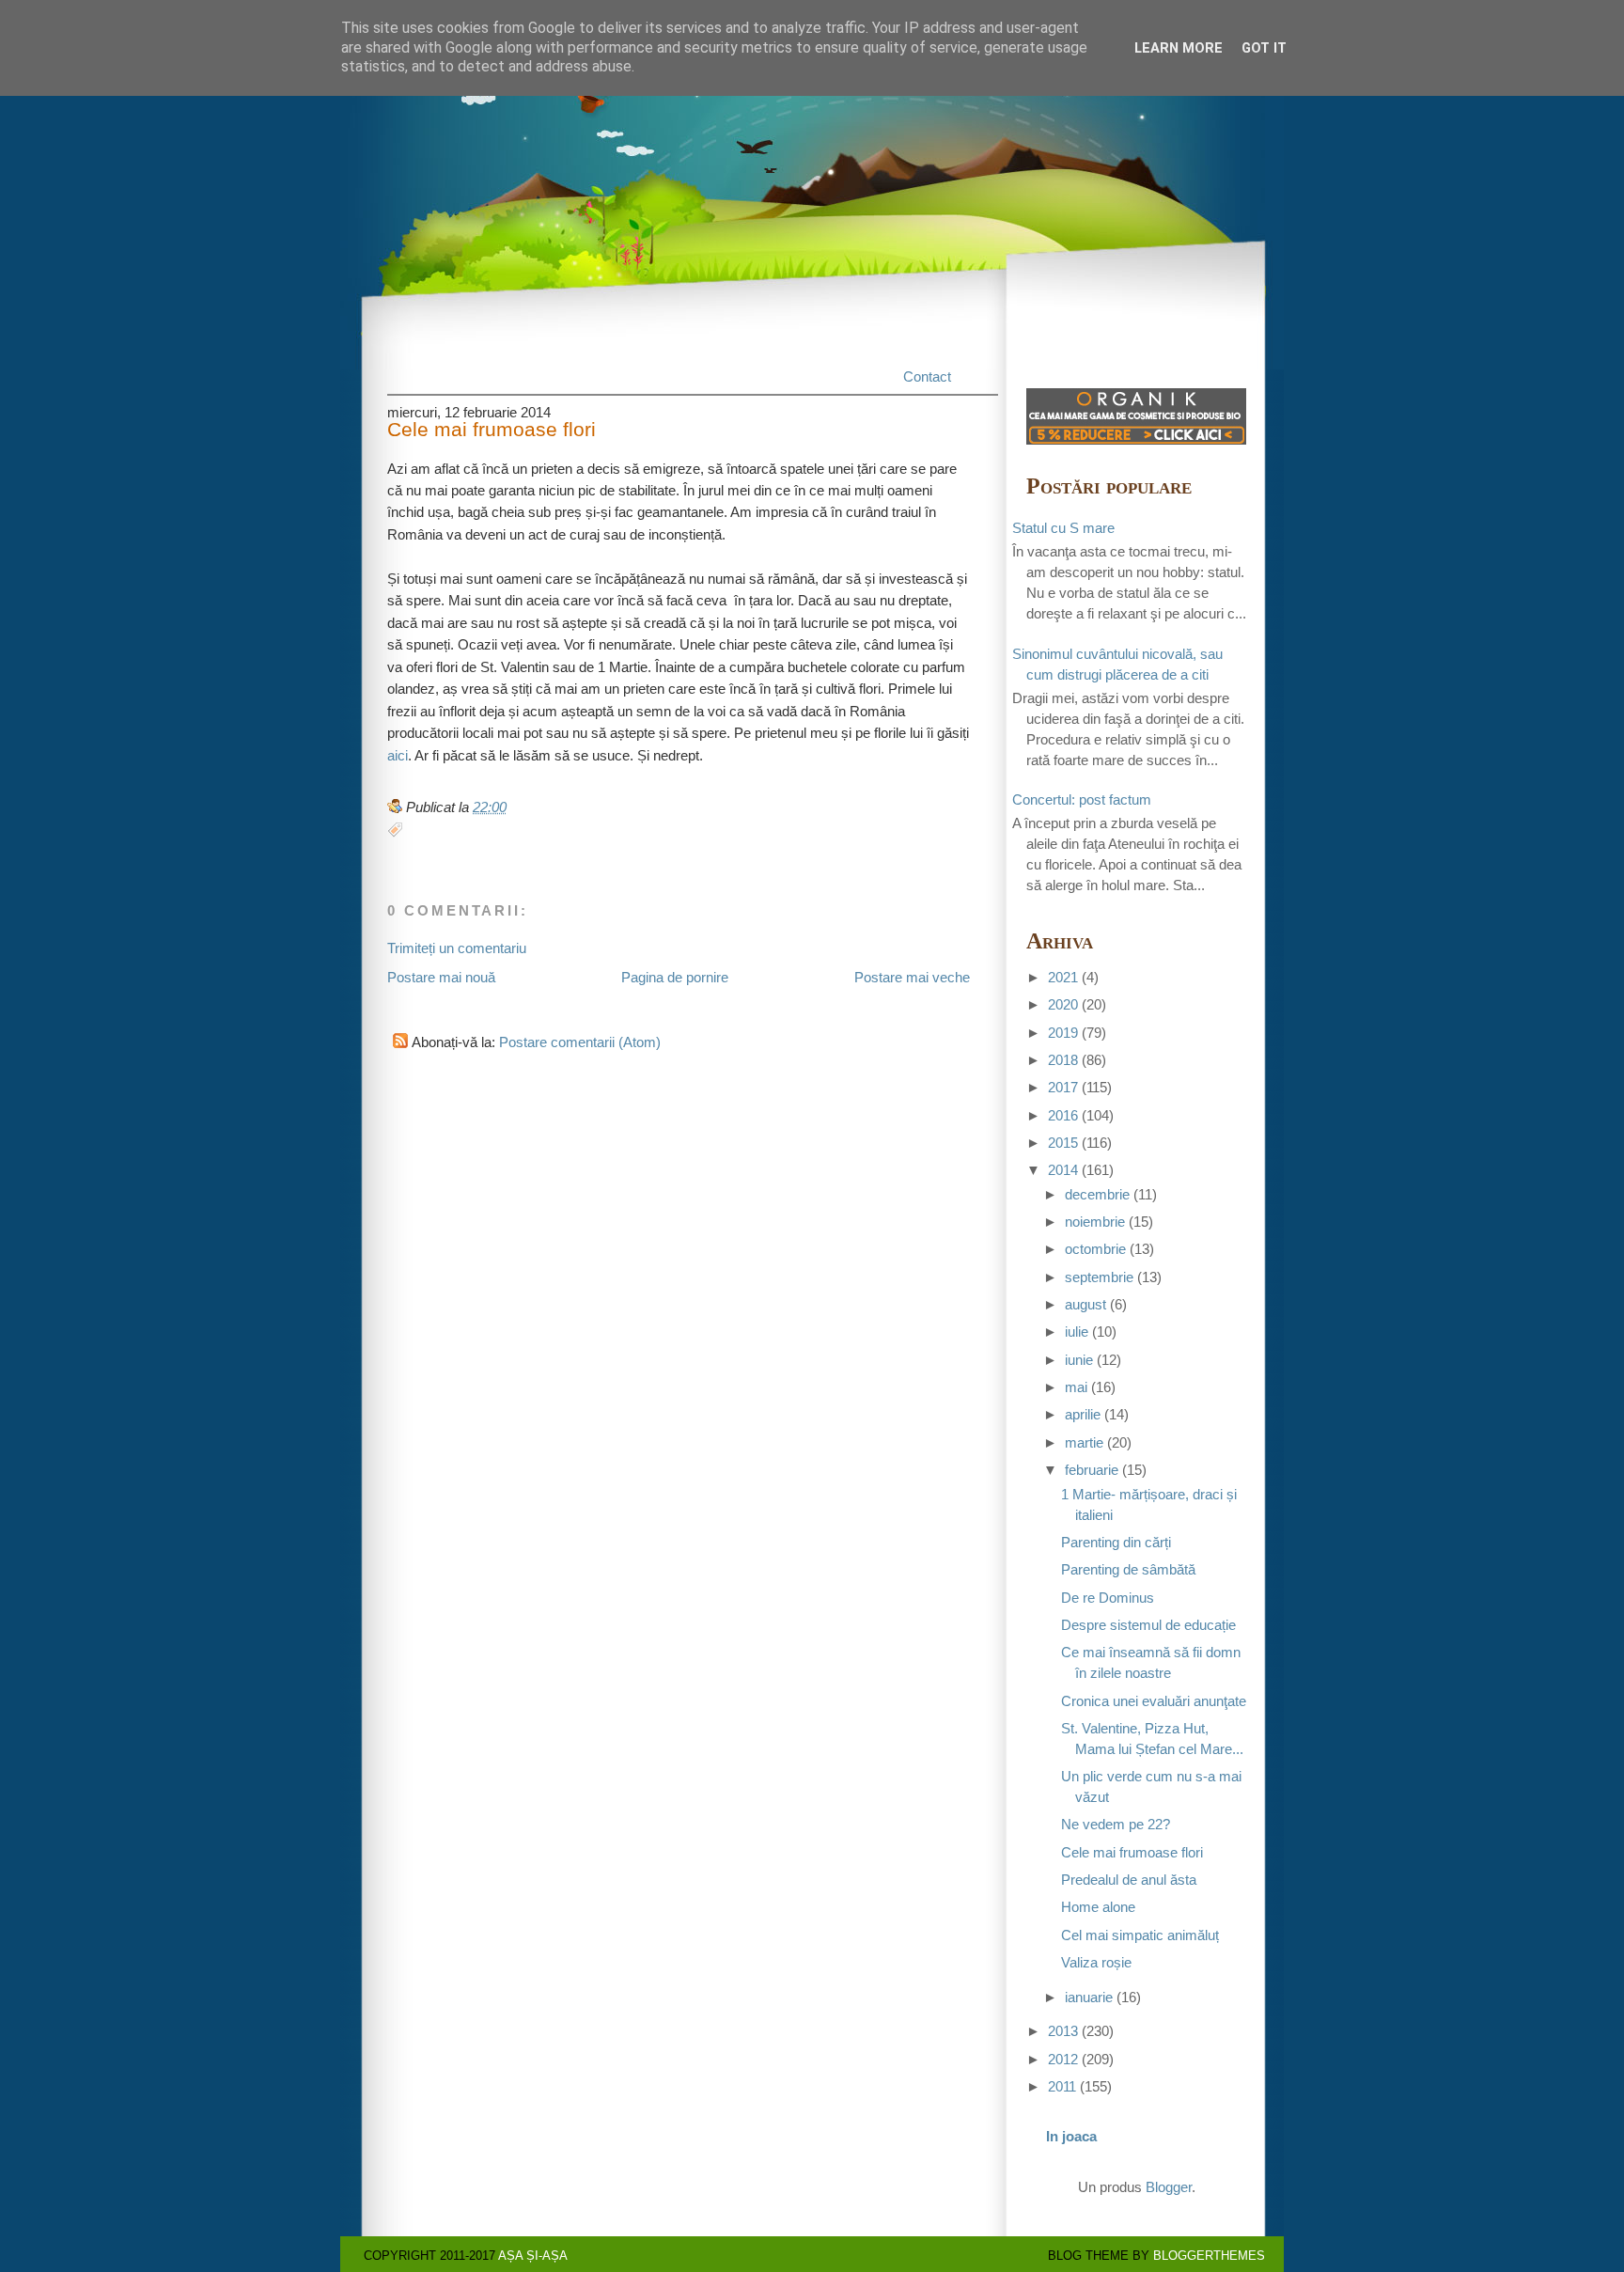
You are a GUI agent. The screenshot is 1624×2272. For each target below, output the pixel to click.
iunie (1079, 1360)
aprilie (1083, 1415)
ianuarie (1089, 1998)
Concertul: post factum (1082, 800)
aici (398, 756)
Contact (927, 377)
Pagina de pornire (675, 978)
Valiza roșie (1096, 1963)
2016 (1063, 1116)
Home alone (1098, 1907)
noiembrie (1095, 1222)
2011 (1062, 2087)
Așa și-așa (533, 2256)
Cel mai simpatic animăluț (1140, 1935)
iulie (1077, 1332)
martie (1084, 1443)
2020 (1063, 1005)
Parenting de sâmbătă (1128, 1570)
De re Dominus (1108, 1598)
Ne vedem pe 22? (1116, 1825)
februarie (1092, 1470)
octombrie (1095, 1249)
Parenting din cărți (1116, 1543)
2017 (1063, 1088)
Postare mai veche (912, 978)
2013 (1063, 2031)
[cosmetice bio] (1136, 440)
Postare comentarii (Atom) (580, 1042)
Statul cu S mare (1063, 528)
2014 (1063, 1170)
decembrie (1097, 1195)
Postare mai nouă (441, 978)
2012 (1063, 2060)
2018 (1063, 1060)
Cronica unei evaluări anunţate (1154, 1701)
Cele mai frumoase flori (492, 430)
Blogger (1169, 2187)
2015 (1063, 1143)
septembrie (1099, 1277)
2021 (1063, 978)
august (1085, 1305)
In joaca (1071, 2137)
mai (1076, 1387)
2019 (1063, 1033)
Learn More (1179, 48)
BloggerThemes (1209, 2256)
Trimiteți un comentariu (457, 948)
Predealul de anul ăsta (1129, 1880)
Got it (1264, 48)
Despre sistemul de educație (1148, 1625)
